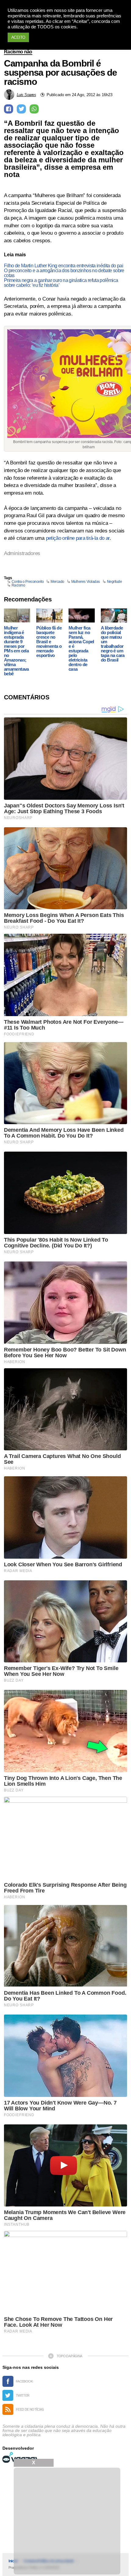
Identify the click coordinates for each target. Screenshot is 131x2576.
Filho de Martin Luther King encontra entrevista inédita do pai (64, 266)
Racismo (18, 585)
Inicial (13, 2561)
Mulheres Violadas (86, 582)
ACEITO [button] (18, 37)
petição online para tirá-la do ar (78, 538)
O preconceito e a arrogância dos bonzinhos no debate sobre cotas (64, 273)
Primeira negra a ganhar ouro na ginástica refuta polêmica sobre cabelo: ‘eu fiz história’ (61, 283)
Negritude (115, 582)
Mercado (57, 582)
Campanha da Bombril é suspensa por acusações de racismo (60, 73)
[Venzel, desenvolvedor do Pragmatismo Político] (21, 2457)
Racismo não (18, 52)
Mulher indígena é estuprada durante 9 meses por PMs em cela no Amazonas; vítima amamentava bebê (16, 651)
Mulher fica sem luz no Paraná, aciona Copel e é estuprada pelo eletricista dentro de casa (81, 648)
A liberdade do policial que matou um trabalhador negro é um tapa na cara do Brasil (113, 644)
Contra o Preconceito (28, 582)
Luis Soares (26, 95)
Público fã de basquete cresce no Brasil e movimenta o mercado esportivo (49, 642)
